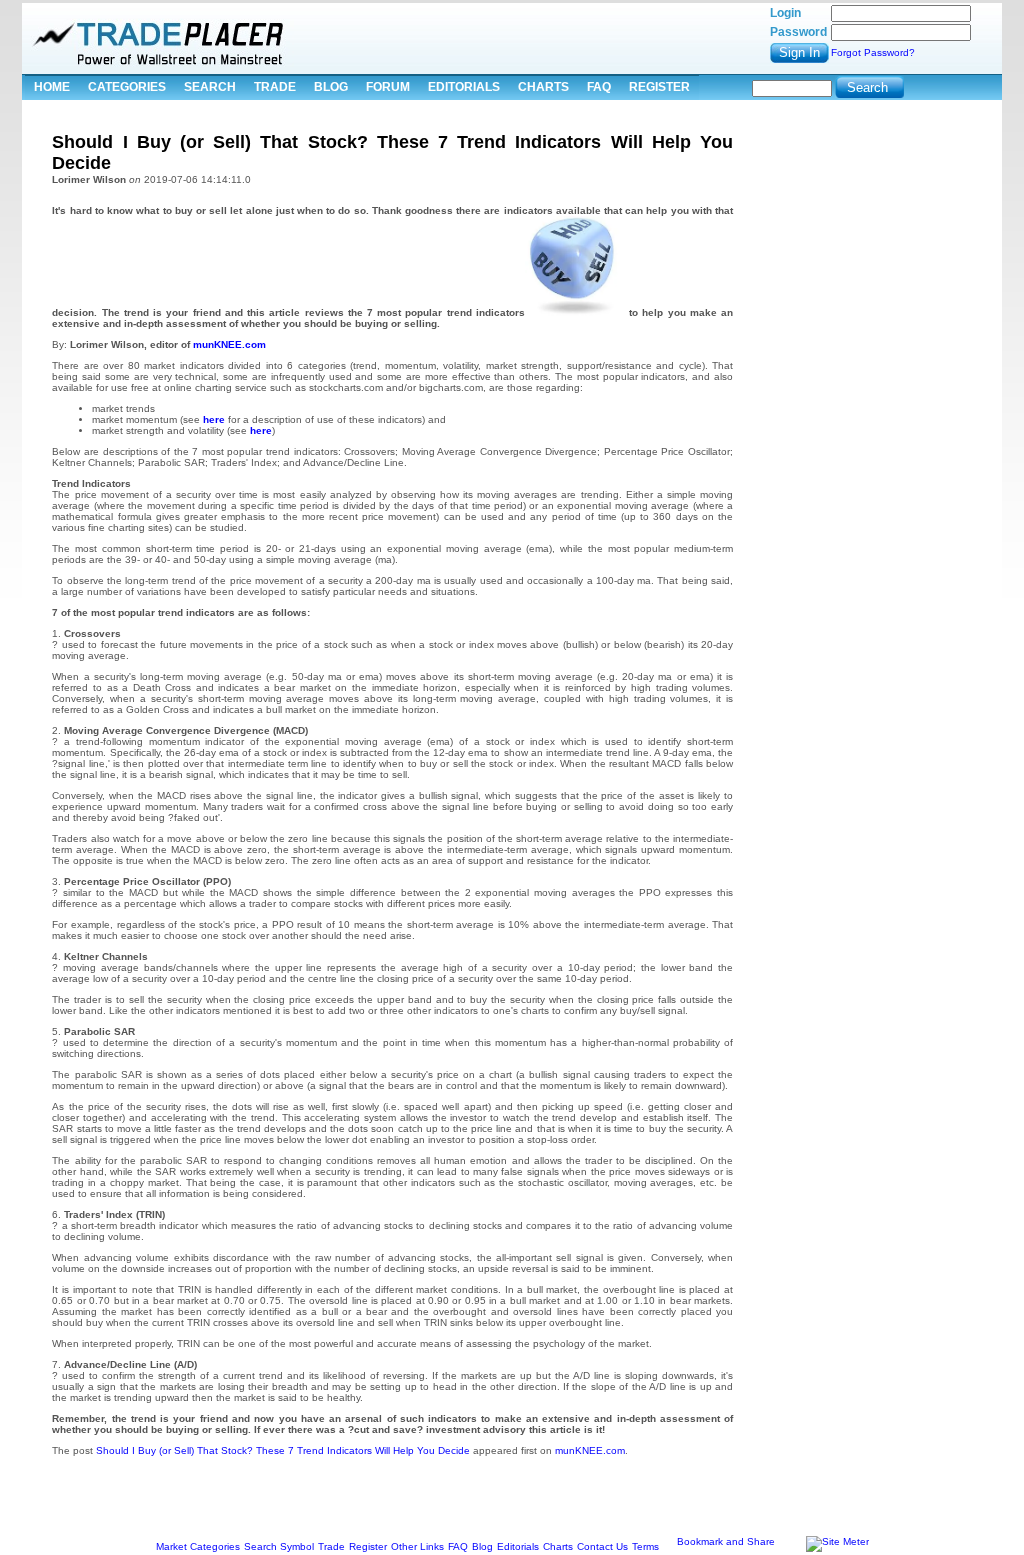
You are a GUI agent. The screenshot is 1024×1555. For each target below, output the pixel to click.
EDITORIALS (464, 87)
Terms (645, 1546)
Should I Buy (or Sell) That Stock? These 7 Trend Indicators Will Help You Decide (283, 1450)
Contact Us (602, 1546)
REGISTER (659, 87)
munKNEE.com (229, 344)
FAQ (599, 87)
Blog (482, 1546)
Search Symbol (279, 1546)
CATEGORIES (127, 87)
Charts (558, 1546)
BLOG (331, 87)
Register (368, 1546)
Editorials (518, 1546)
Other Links (417, 1546)
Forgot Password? (873, 52)
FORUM (388, 87)
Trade (331, 1546)
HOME (52, 87)
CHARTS (543, 87)
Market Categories (198, 1546)
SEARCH (210, 87)
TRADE (275, 87)
